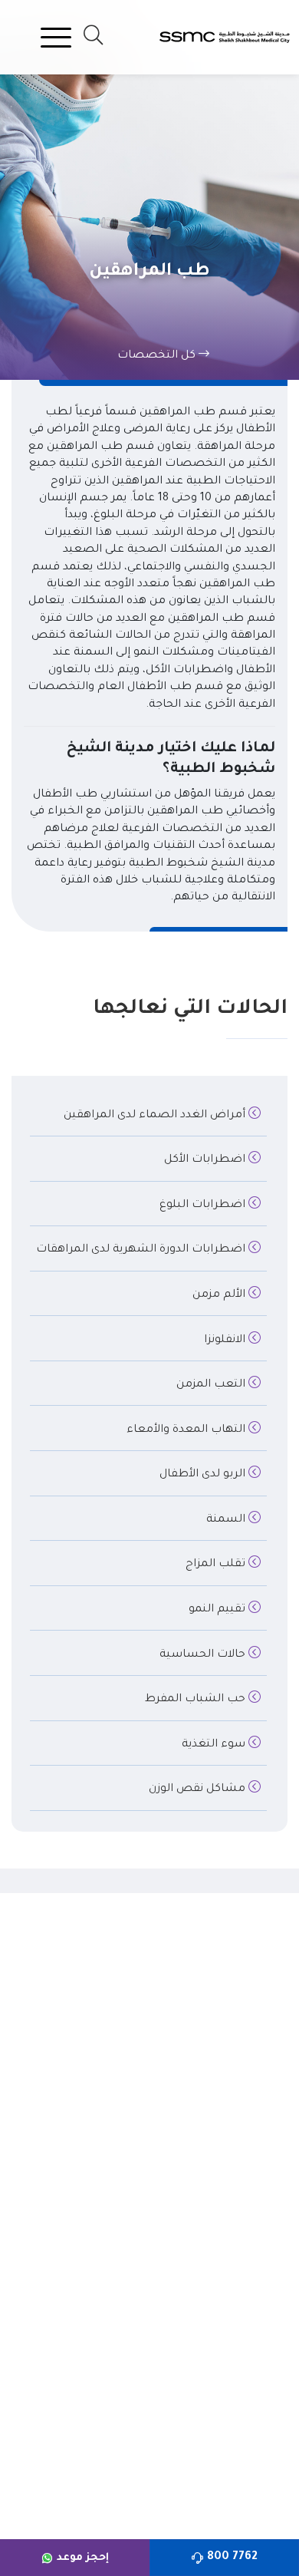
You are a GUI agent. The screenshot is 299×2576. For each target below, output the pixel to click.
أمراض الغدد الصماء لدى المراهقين (156, 1116)
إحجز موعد (83, 2558)
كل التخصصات (158, 356)
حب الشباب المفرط (197, 1700)
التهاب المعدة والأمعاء (187, 1430)
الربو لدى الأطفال (204, 1475)
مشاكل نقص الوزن (199, 1789)
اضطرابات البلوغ (204, 1206)
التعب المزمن (212, 1385)
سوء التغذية (215, 1745)
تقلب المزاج (217, 1565)
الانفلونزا (226, 1341)
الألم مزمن (220, 1295)
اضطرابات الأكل (206, 1160)
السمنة (227, 1520)
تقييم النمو (219, 1610)
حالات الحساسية (204, 1655)
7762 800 (232, 2558)
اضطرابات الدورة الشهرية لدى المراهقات (142, 1250)
